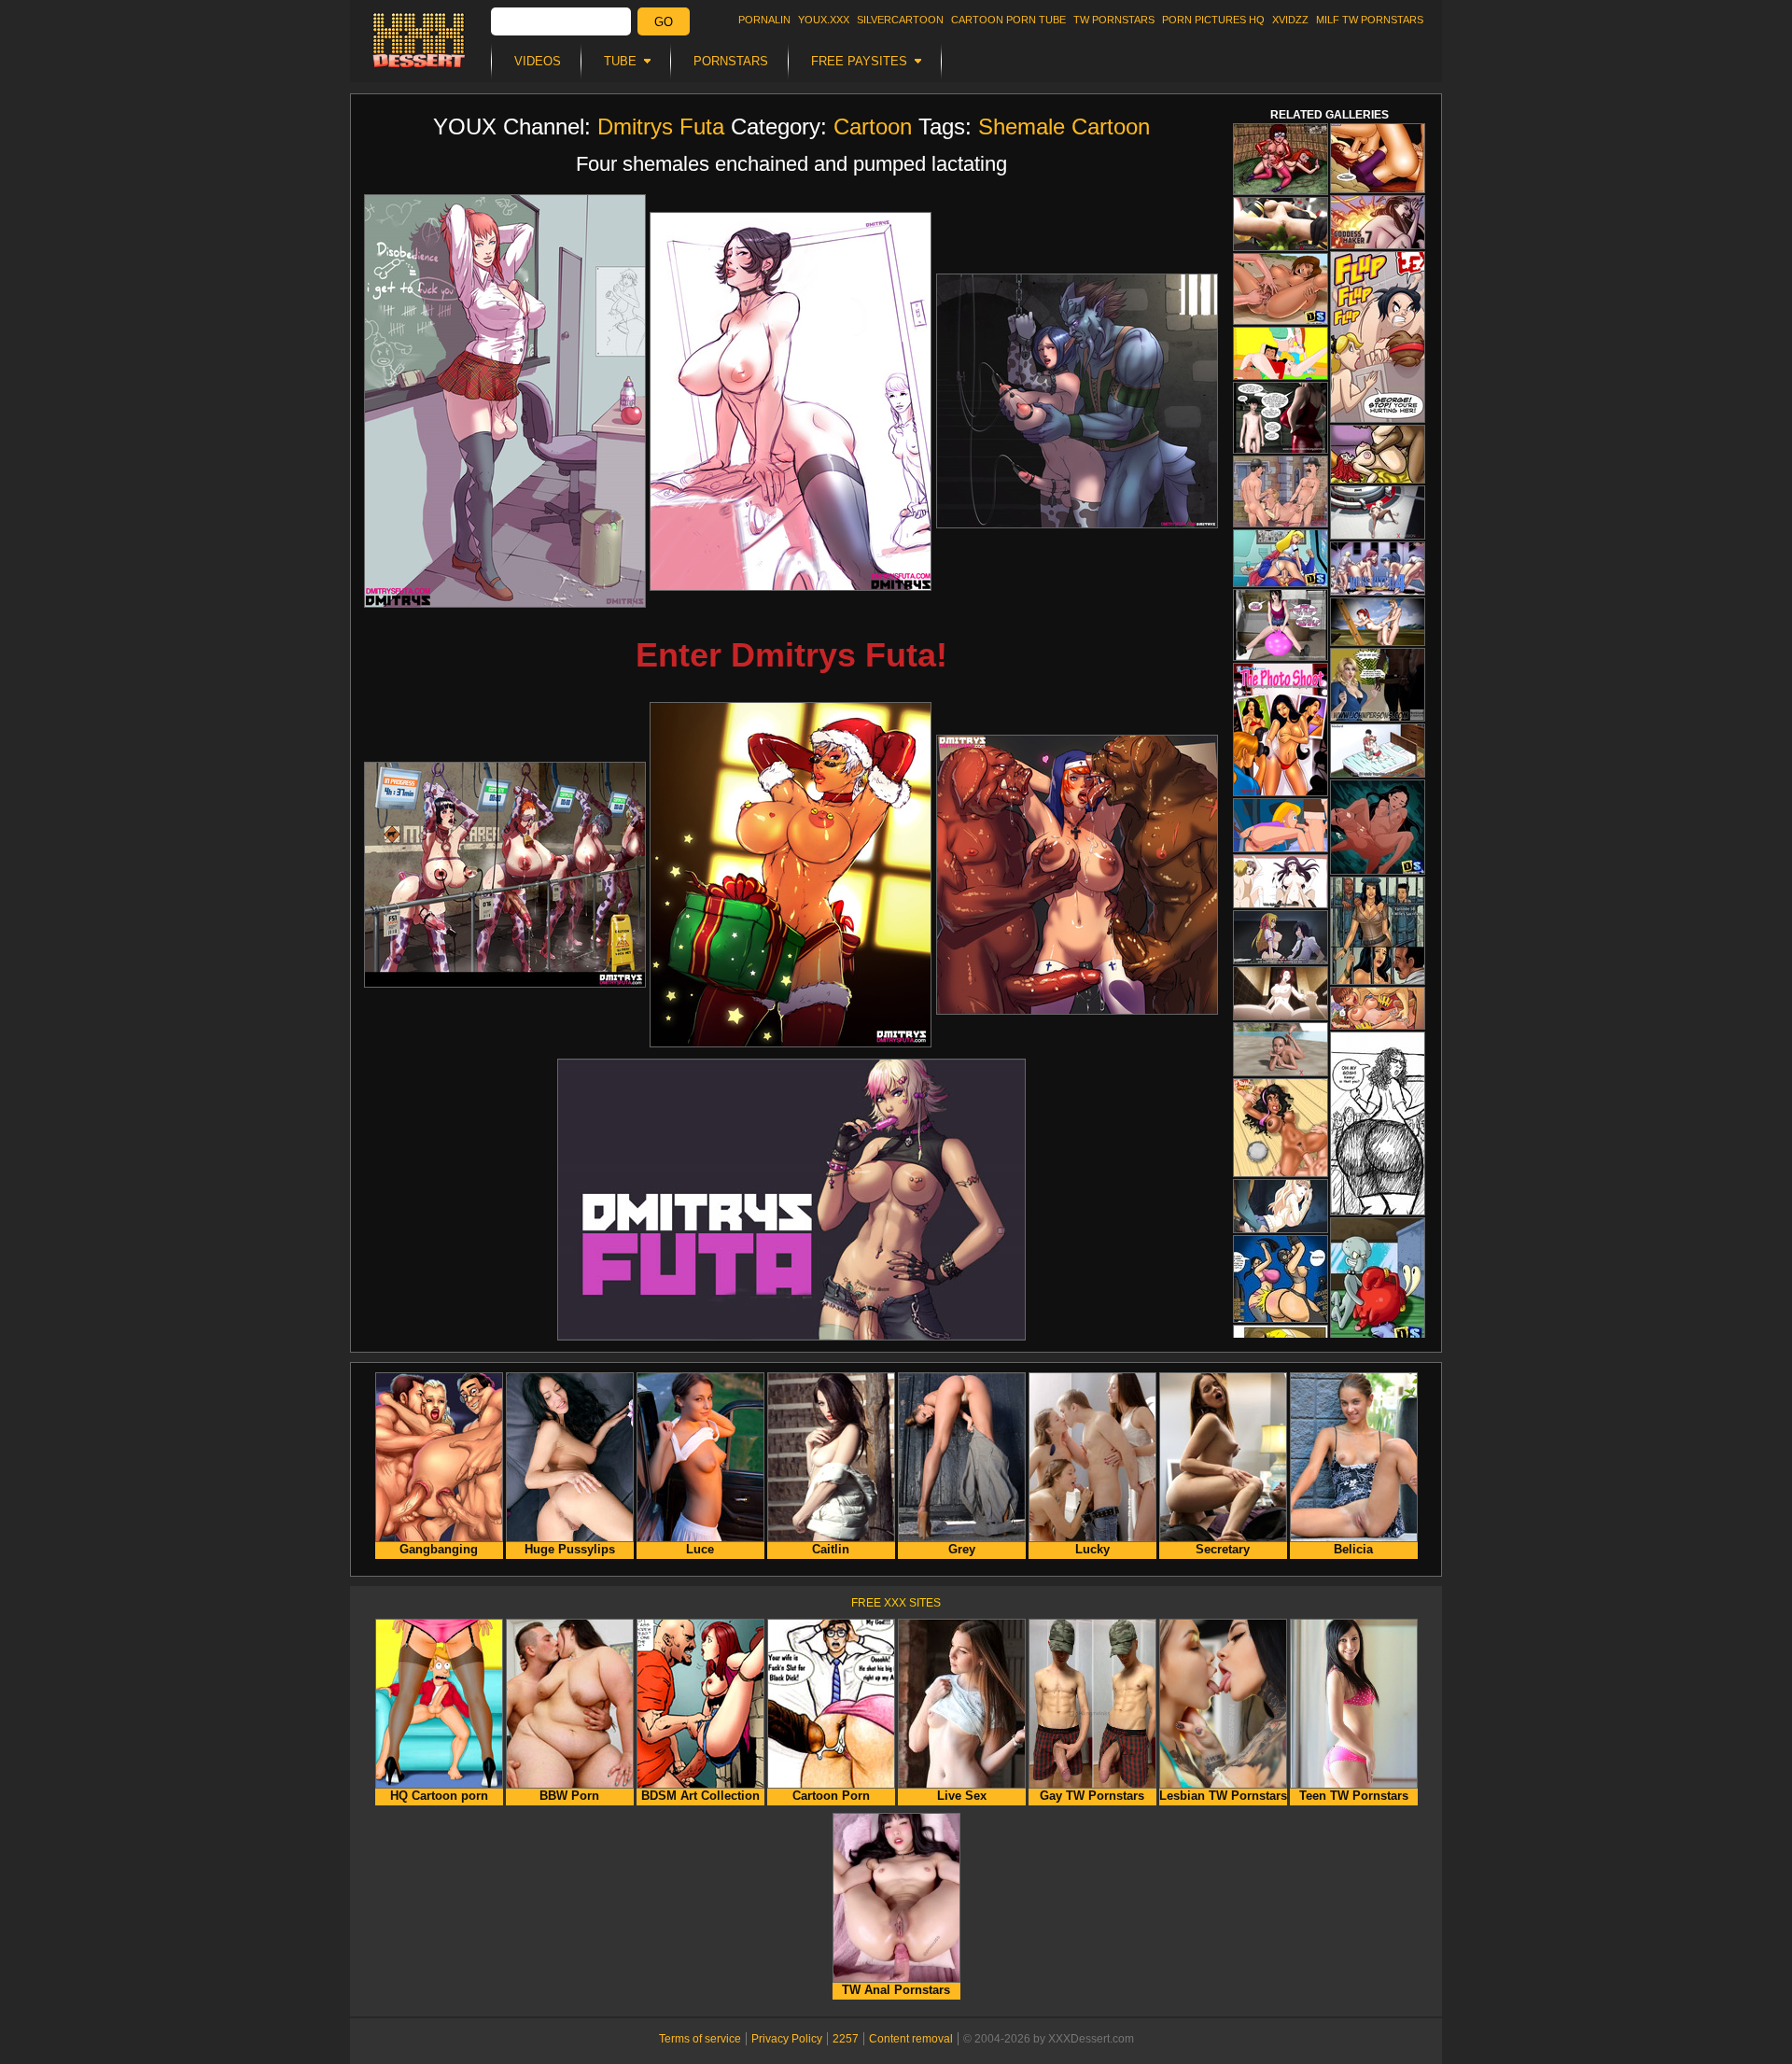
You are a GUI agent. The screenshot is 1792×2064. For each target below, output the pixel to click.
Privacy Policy (787, 2039)
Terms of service (700, 2039)
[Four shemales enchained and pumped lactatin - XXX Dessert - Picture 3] (1077, 401)
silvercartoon (900, 20)
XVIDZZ (1290, 20)
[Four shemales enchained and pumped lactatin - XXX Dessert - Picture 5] (791, 875)
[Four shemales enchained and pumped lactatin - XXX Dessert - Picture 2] (791, 401)
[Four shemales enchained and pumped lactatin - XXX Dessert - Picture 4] (505, 875)
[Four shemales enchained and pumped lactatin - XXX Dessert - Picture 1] (505, 401)
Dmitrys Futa (661, 126)
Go (664, 22)
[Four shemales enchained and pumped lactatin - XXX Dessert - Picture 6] (1077, 875)
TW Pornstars (1114, 20)
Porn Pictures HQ (1213, 20)
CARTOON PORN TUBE (1008, 20)
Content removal (911, 2039)
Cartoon (873, 126)
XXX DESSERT (419, 40)
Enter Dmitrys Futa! (791, 655)
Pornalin (764, 20)
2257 (846, 2039)
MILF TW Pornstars (1370, 20)
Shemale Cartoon (1064, 126)
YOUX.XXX (824, 20)
